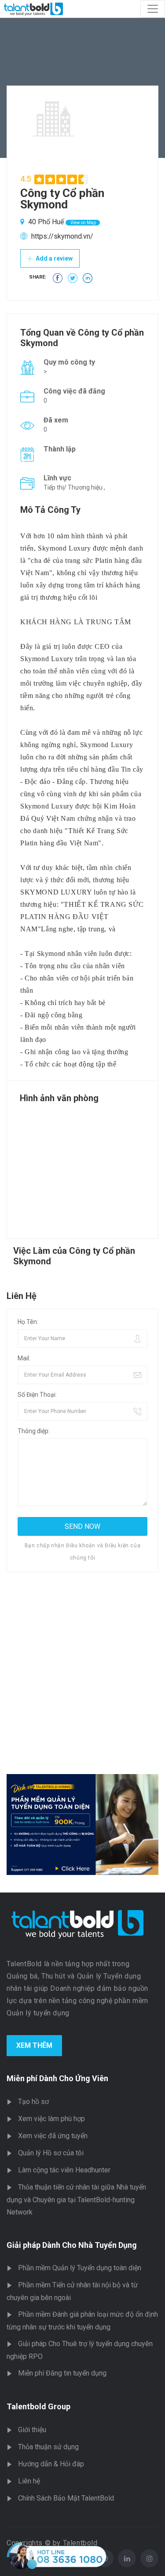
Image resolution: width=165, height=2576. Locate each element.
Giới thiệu (32, 2430)
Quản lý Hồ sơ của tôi (51, 2153)
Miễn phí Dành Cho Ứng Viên (57, 2078)
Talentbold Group (38, 2406)
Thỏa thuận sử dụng (48, 2447)
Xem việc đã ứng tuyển (53, 2136)
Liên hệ (29, 2481)
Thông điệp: (34, 1431)
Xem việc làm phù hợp (51, 2119)
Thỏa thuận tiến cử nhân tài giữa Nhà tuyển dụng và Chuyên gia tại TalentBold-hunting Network (76, 2200)
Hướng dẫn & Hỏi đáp (51, 2464)
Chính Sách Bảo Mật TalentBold (66, 2498)
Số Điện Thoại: (37, 1395)
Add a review (53, 258)
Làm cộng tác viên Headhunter (64, 2170)
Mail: (24, 1358)
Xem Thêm (34, 2045)
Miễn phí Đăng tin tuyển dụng (62, 2373)
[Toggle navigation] (153, 9)
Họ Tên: (28, 1322)
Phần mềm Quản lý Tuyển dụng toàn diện (80, 2268)
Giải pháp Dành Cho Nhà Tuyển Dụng (72, 2245)
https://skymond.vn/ (62, 236)
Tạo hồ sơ (33, 2102)
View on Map (83, 223)
